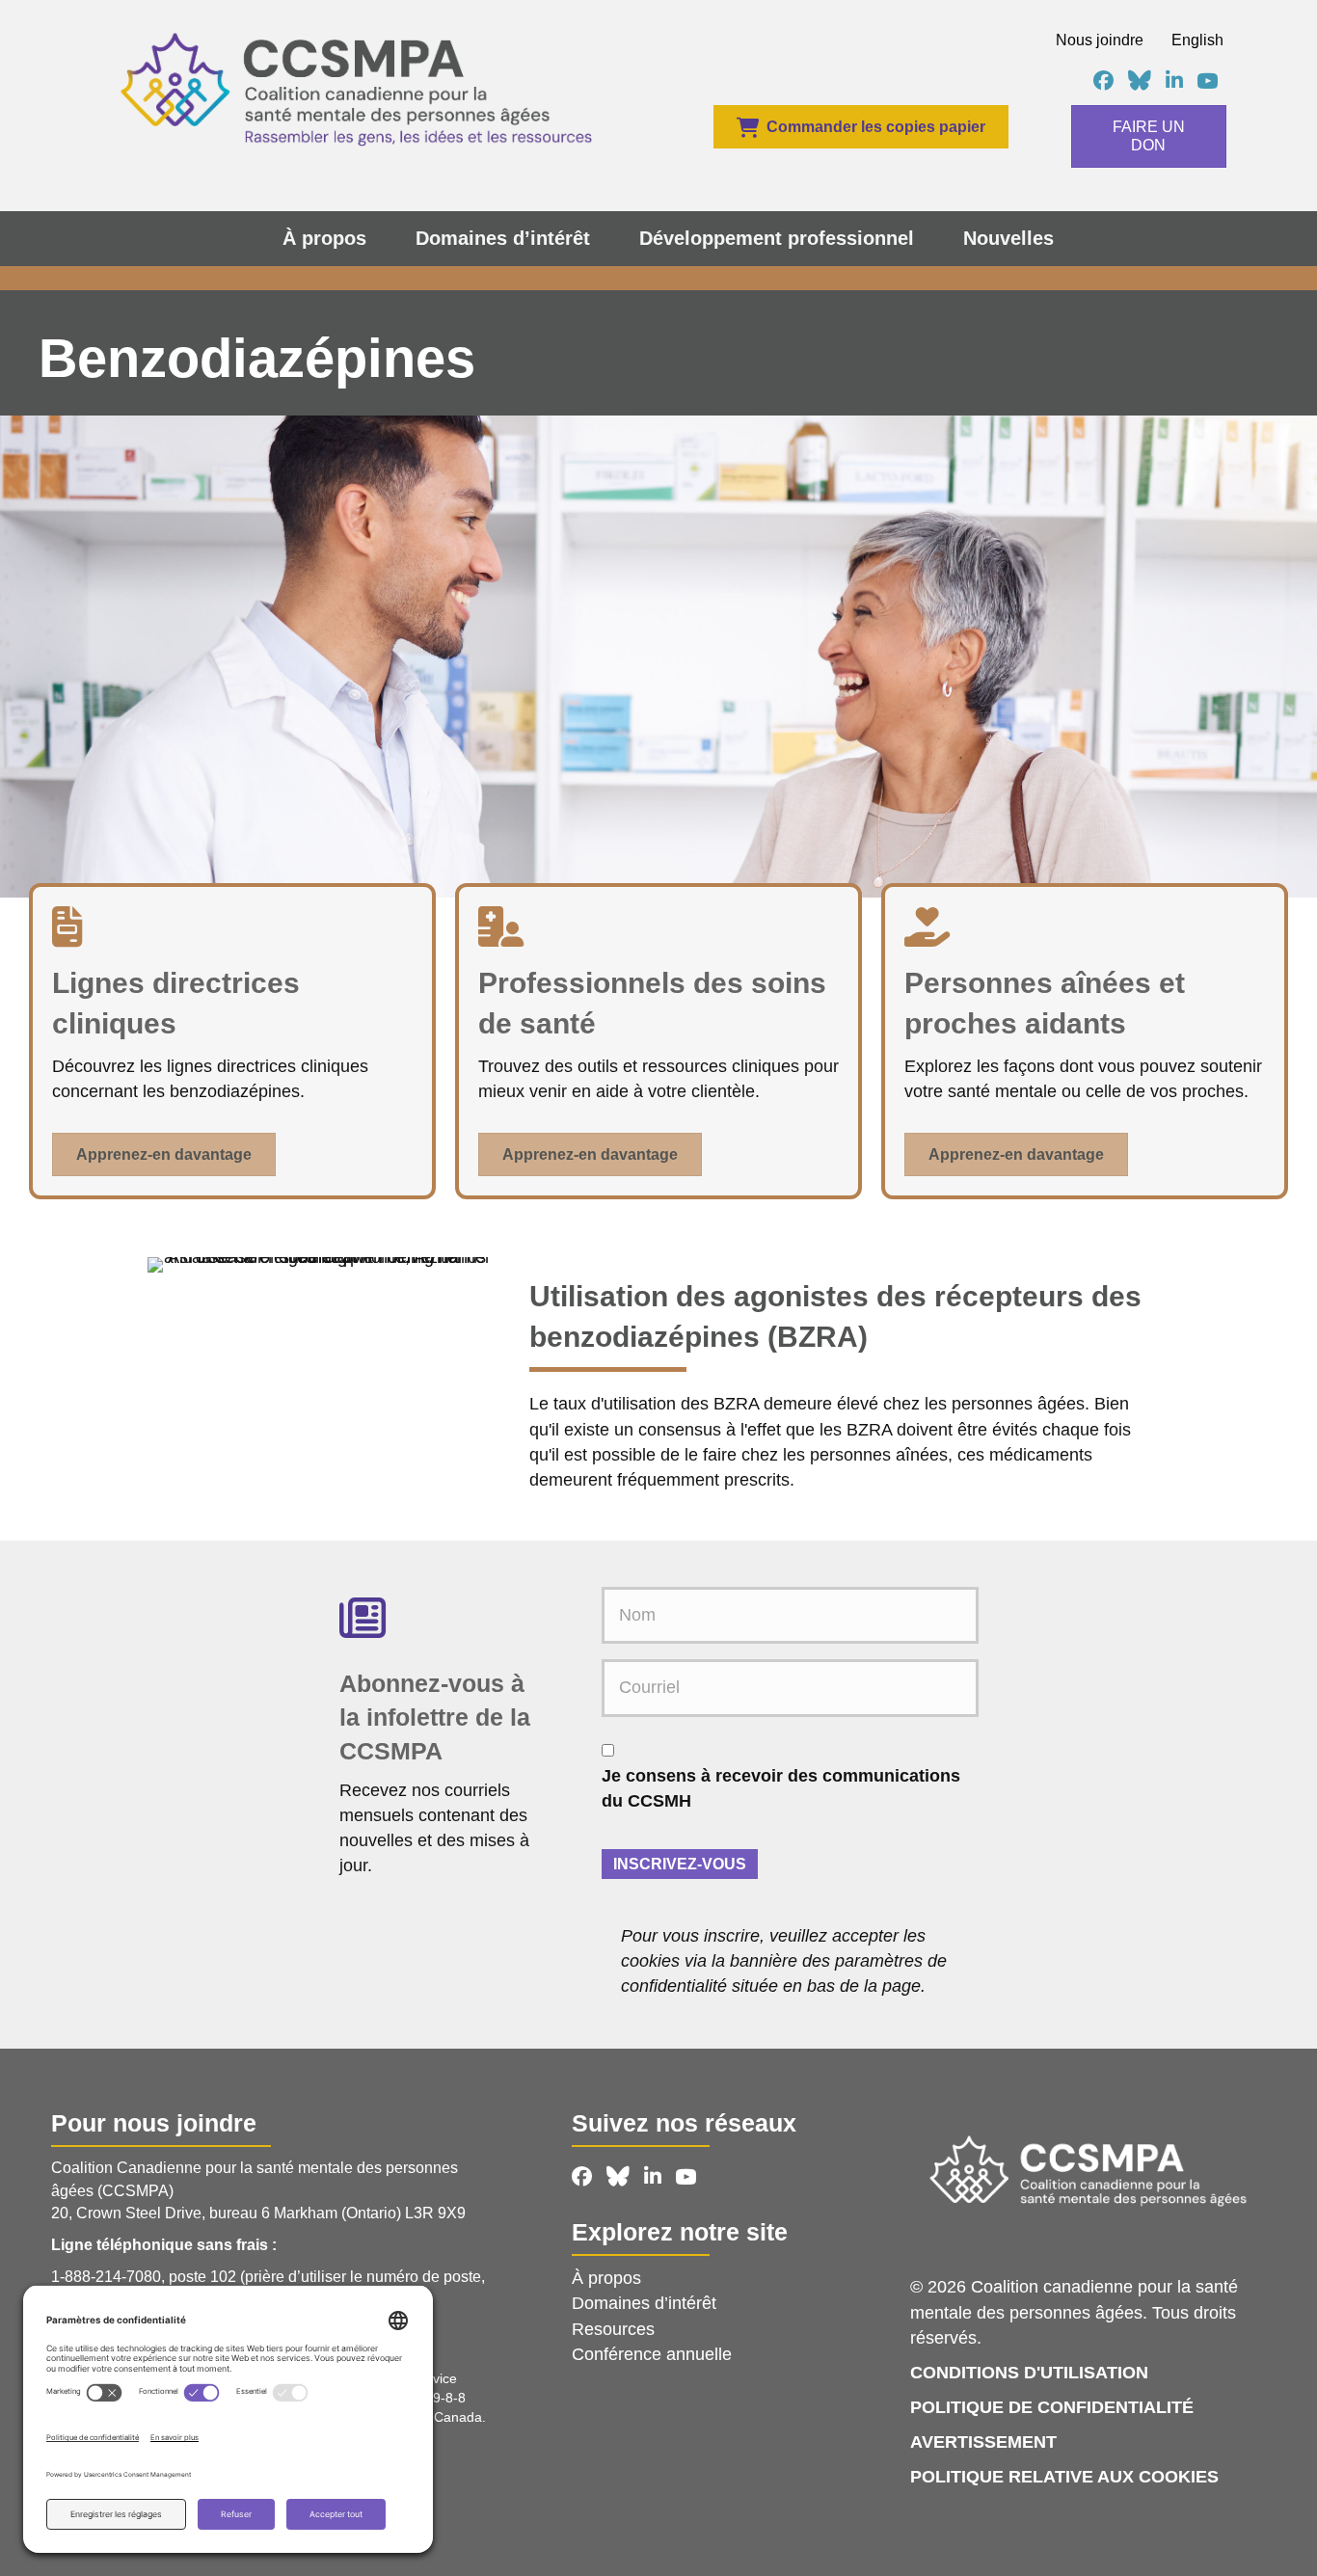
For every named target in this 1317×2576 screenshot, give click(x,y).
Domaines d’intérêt (503, 238)
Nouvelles (1008, 238)
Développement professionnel (777, 238)
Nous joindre (1100, 40)
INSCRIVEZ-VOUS (680, 1864)
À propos (324, 238)
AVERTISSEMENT (983, 2442)
